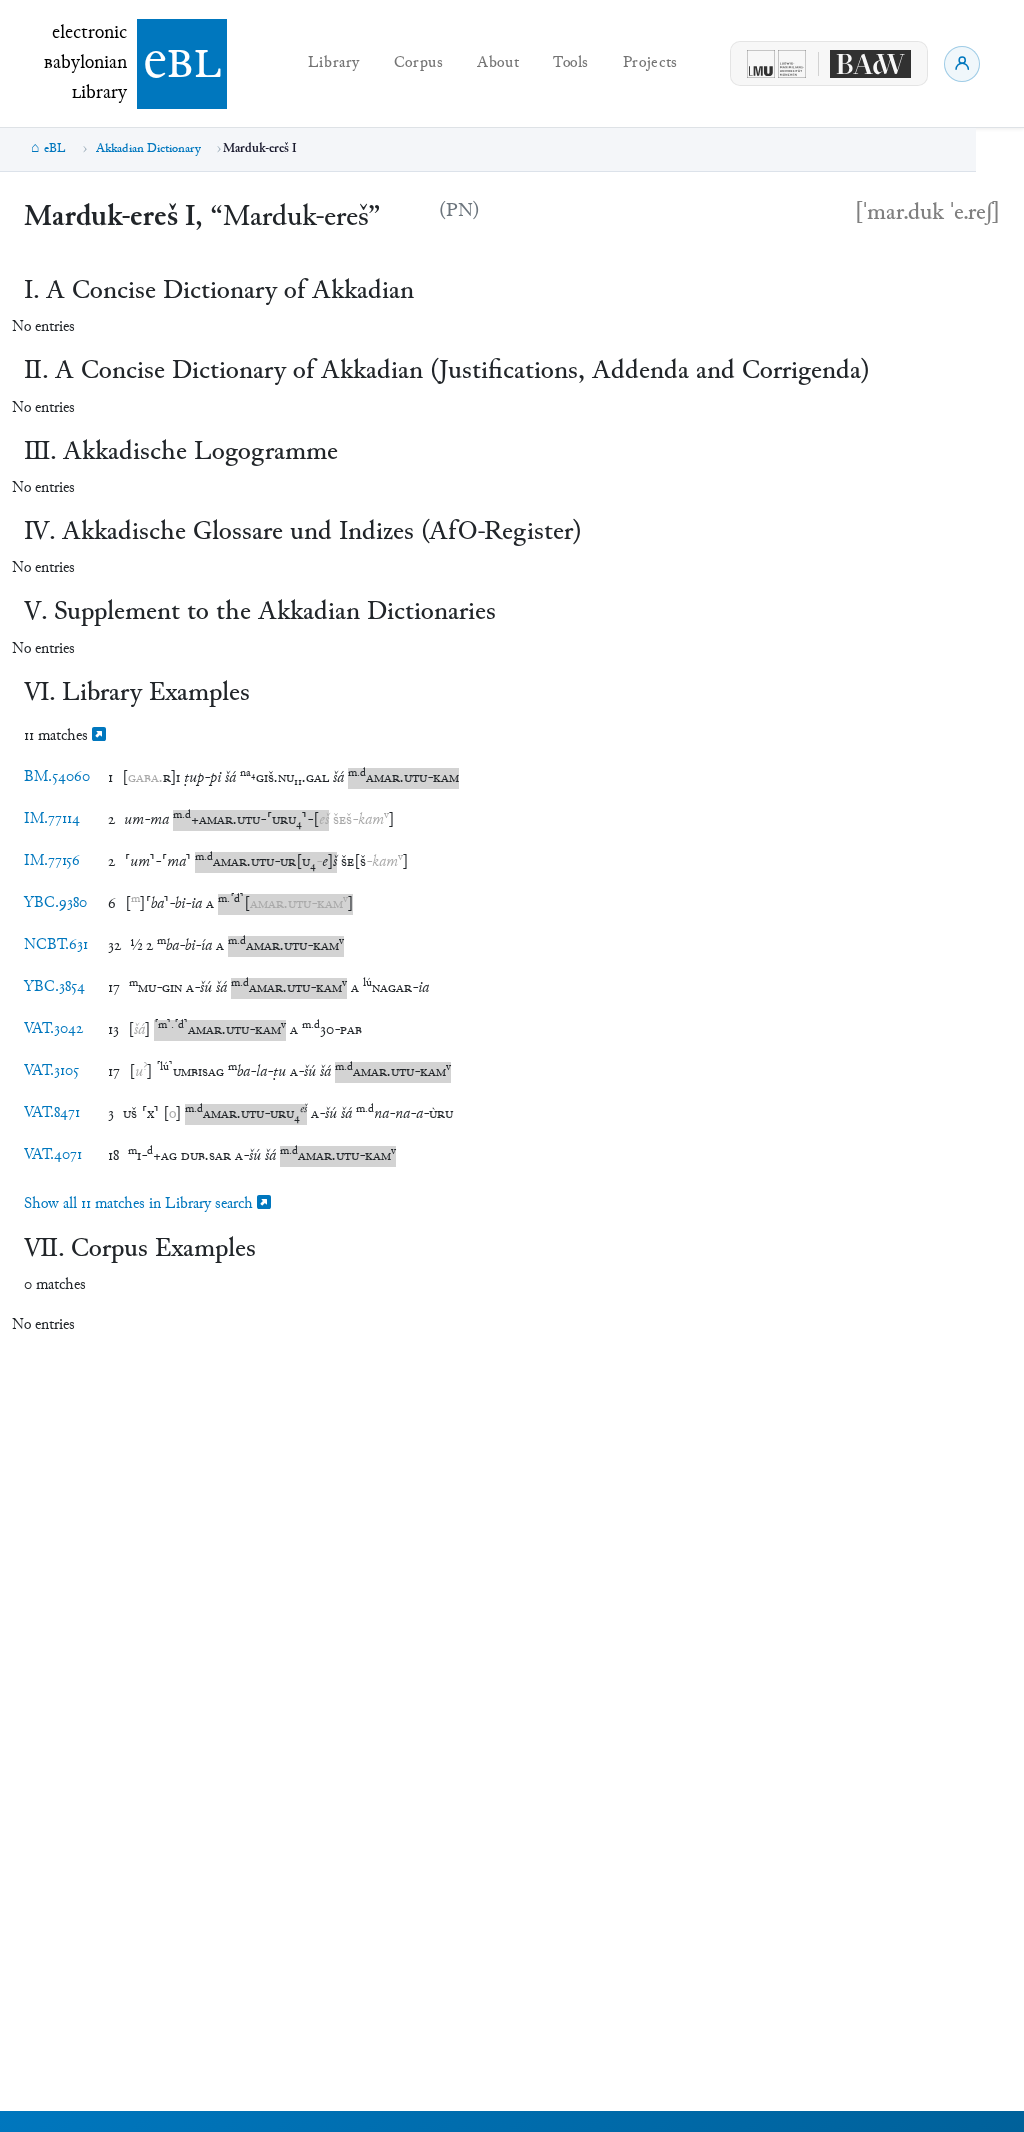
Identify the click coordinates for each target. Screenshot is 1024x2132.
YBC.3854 (54, 987)
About (498, 63)
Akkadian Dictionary (148, 149)
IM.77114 (52, 819)
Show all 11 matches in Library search (140, 1204)
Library (334, 63)
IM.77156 (52, 861)
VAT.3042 (53, 1029)
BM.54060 (57, 777)
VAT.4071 (53, 1155)
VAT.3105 (51, 1071)
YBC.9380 (55, 903)
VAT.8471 (52, 1113)
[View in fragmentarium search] (99, 736)
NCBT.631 (56, 945)
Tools (571, 63)
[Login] (962, 64)
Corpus (419, 63)
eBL (55, 149)
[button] (151, 778)
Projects (650, 63)
